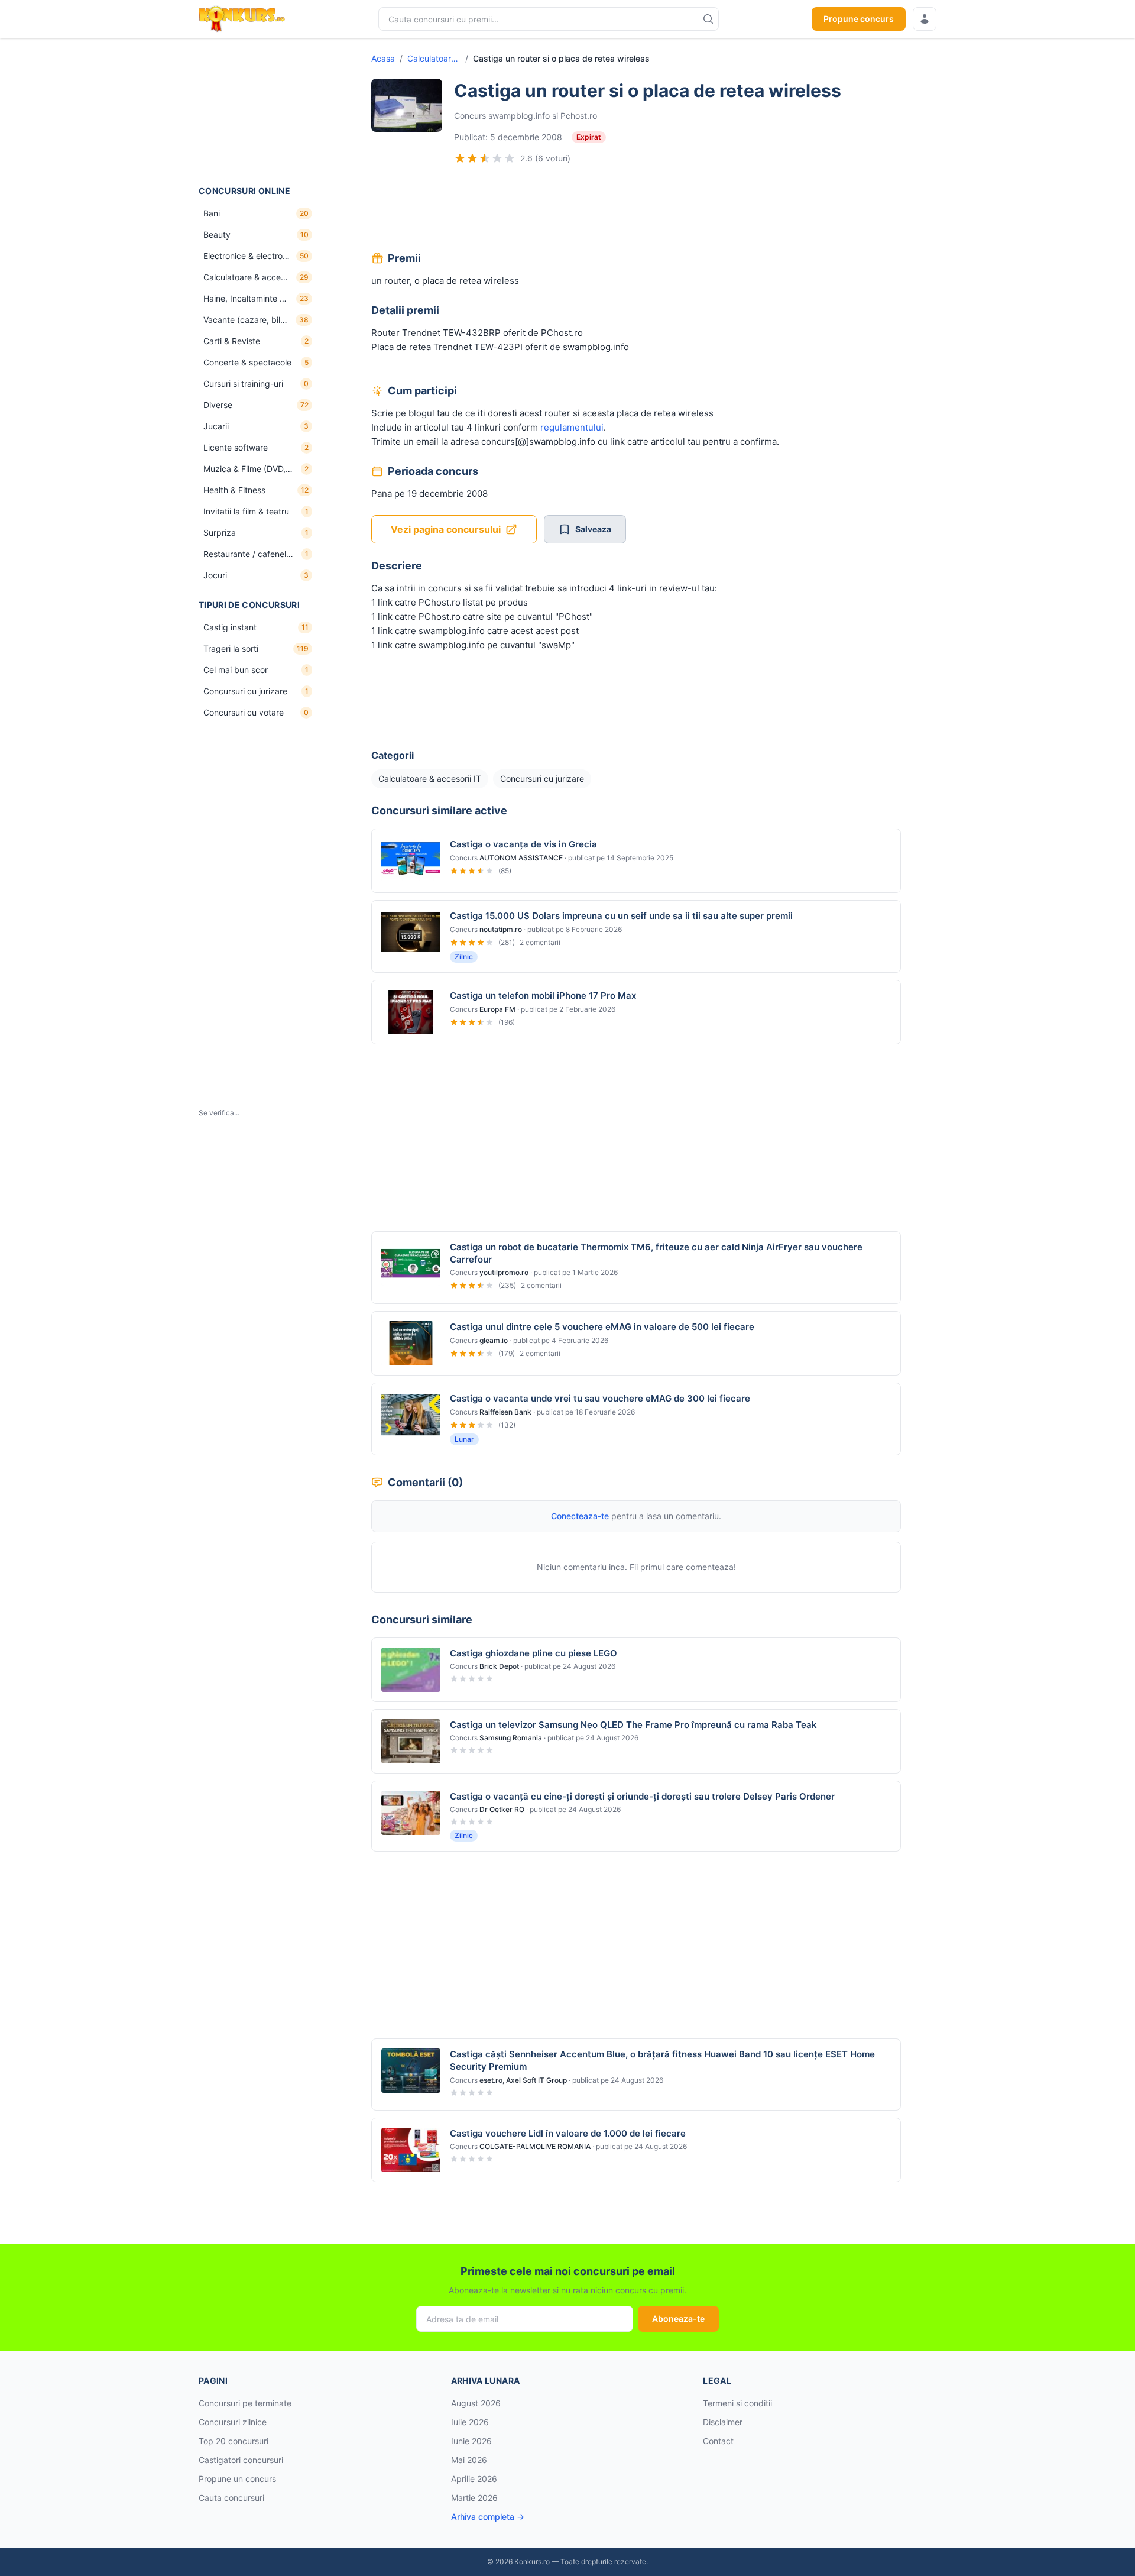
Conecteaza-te (580, 1516)
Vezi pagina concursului (446, 529)
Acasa (383, 58)
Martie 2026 (474, 2498)
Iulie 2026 (470, 2422)
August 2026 (476, 2403)
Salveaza (593, 529)
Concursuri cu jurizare (542, 779)
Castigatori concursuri (241, 2460)
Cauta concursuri (231, 2498)
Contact (718, 2441)
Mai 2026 (469, 2460)
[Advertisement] (258, 112)
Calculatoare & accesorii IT (434, 58)
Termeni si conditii (737, 2403)
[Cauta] (708, 19)
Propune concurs (859, 19)
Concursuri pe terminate (245, 2403)
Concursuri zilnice (233, 2422)
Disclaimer (723, 2422)
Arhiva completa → (488, 2517)
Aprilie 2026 (474, 2479)
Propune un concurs (237, 2479)
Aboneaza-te (678, 2318)
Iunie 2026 (471, 2441)
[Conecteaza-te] (925, 19)
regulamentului (572, 427)
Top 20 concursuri (234, 2441)
